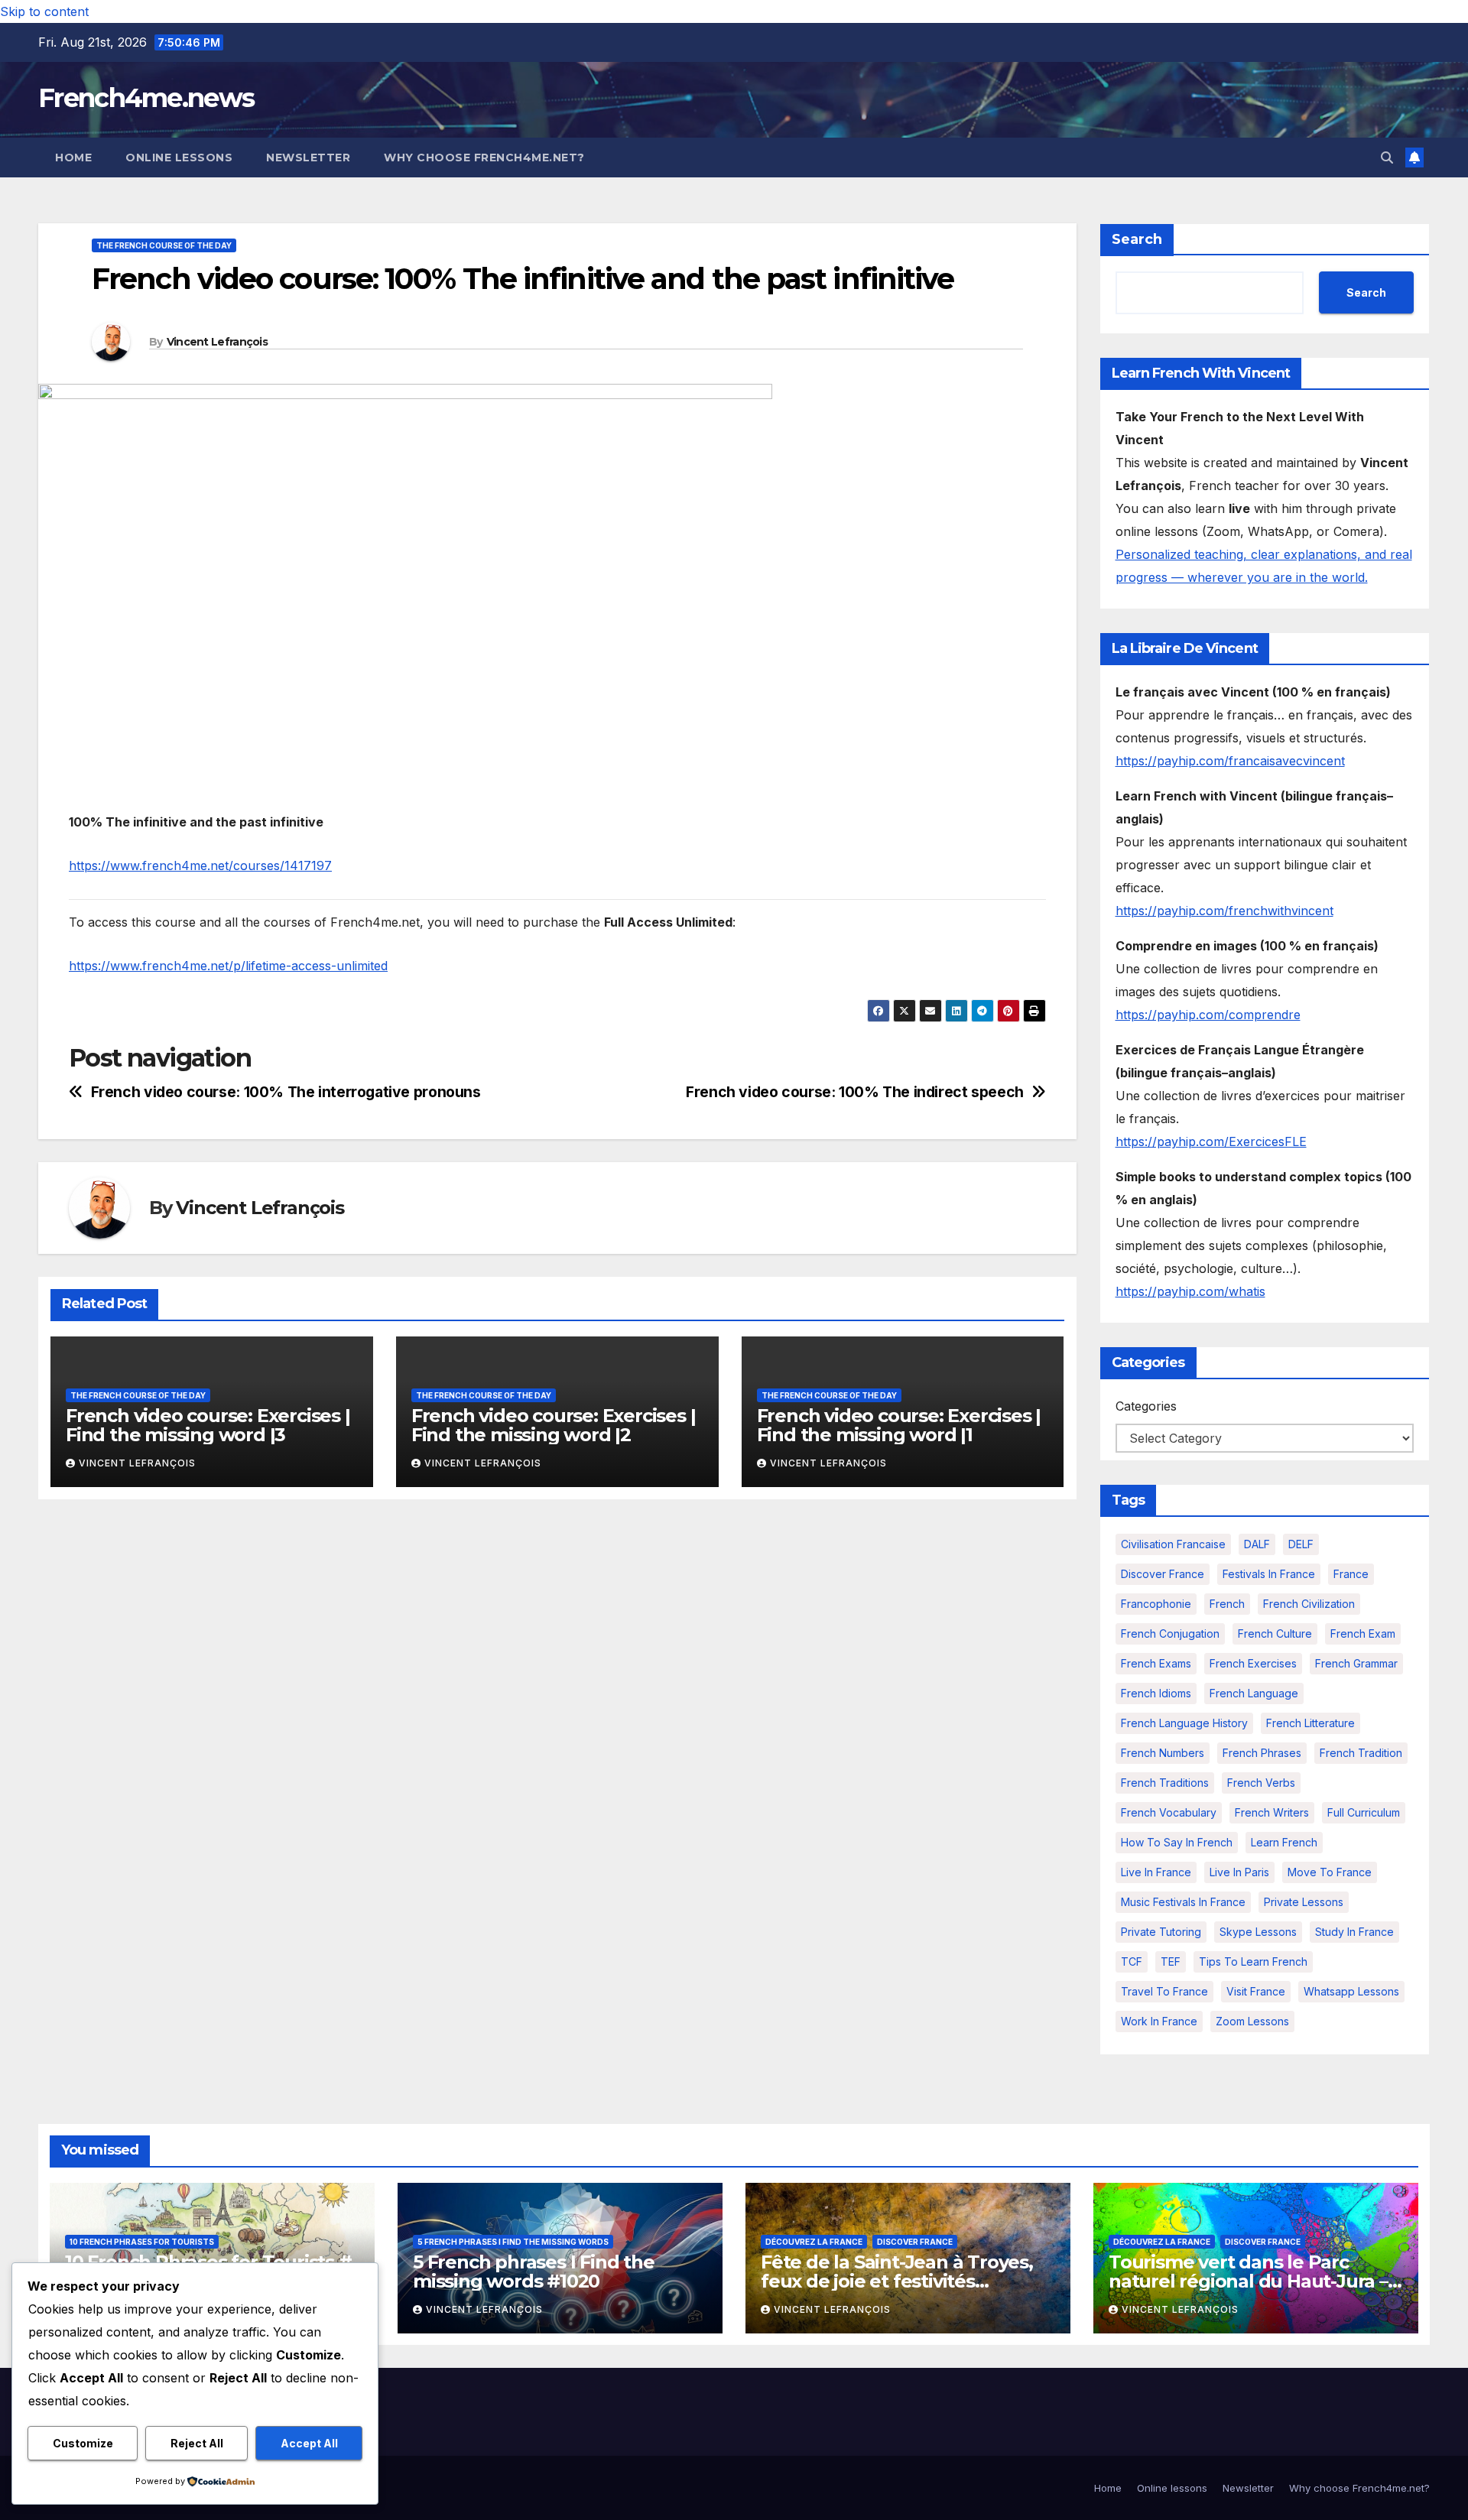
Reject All (197, 2443)
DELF (1301, 1544)
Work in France (1159, 2021)
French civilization (1309, 1604)
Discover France (1163, 1574)
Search (1137, 239)
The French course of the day (164, 245)
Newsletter (308, 157)
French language (1254, 1693)
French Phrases (1262, 1753)
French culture (1275, 1633)
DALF (1257, 1544)
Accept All (309, 2443)
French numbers (1163, 1753)
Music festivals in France (1183, 1902)
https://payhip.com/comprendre (1208, 1015)
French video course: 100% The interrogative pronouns (286, 1092)
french (1227, 1604)
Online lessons (179, 157)
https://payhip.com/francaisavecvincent (1230, 761)
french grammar (1356, 1663)
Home (73, 157)
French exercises (1253, 1663)
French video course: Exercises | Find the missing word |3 (208, 1425)
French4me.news (146, 98)
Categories (1146, 1406)
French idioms (1156, 1693)
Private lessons (1304, 1902)
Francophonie (1156, 1604)
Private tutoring (1161, 1932)
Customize (83, 2443)
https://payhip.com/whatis (1190, 1291)
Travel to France (1164, 1991)
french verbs (1261, 1783)
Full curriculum (1364, 1812)
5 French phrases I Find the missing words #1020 (534, 2272)
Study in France (1354, 1932)
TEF (1171, 1961)
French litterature (1310, 1723)
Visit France (1256, 1991)
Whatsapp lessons (1351, 1991)
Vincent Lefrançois (217, 342)
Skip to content (44, 11)
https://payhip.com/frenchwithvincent (1224, 911)
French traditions (1165, 1783)
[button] (1387, 157)
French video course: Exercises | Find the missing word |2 (554, 1425)
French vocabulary (1169, 1812)
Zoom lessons (1252, 2021)
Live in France (1156, 1872)
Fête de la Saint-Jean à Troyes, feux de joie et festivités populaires (897, 2281)
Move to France (1330, 1872)
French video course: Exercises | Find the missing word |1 (899, 1425)
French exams (1156, 1663)
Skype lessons (1258, 1932)
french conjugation (1170, 1633)
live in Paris (1239, 1872)
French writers (1272, 1812)
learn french (1284, 1842)
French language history (1184, 1723)
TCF (1132, 1961)
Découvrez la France (814, 2242)
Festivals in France (1269, 1574)
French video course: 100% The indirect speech (855, 1092)
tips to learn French (1253, 1961)
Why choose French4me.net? (484, 157)
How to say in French (1177, 1842)
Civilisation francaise (1173, 1544)
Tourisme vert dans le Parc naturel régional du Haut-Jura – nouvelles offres (1248, 2281)
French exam (1363, 1633)
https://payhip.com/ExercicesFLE (1211, 1141)
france (1351, 1574)
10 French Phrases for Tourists (142, 2242)
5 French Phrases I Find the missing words (513, 2242)
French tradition (1361, 1753)
